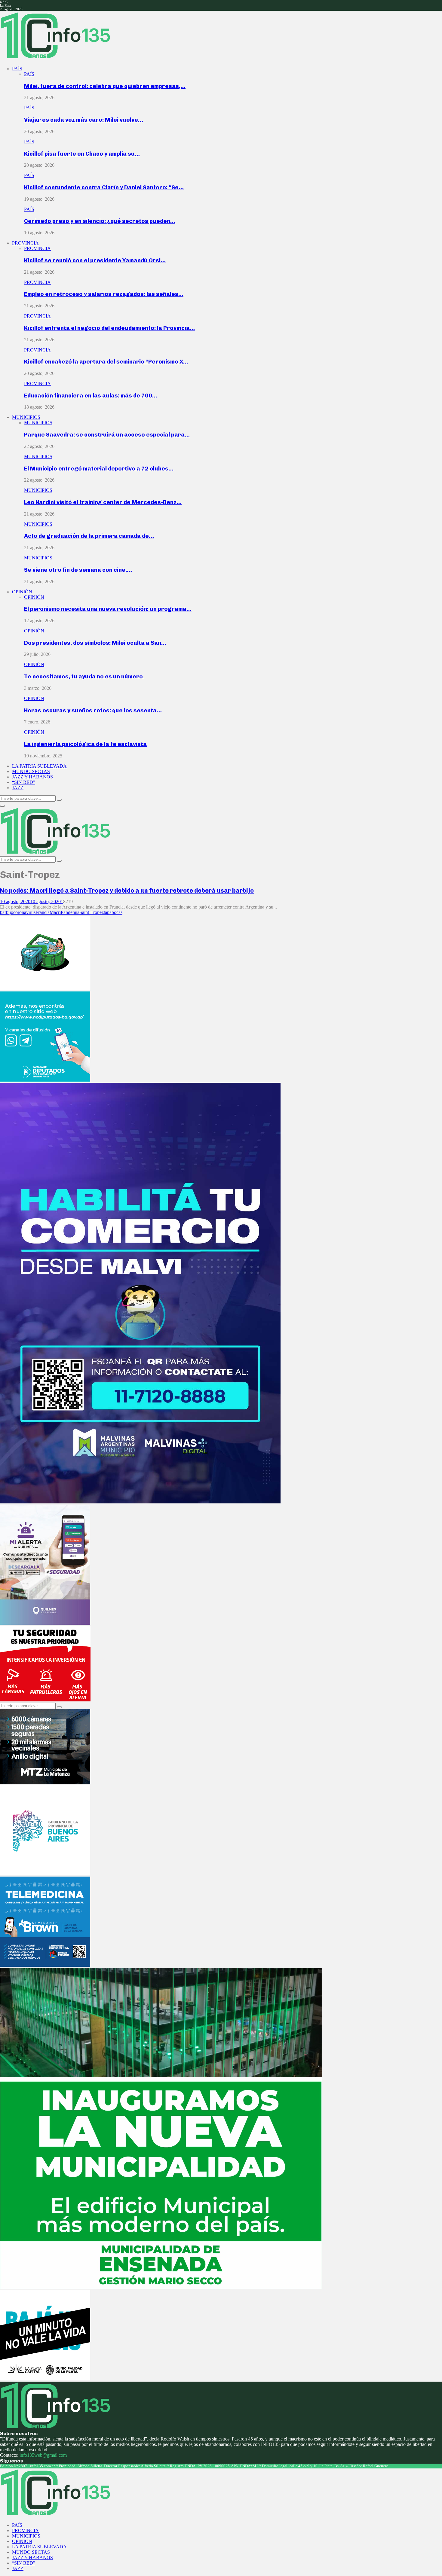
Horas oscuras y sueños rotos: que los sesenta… (93, 710)
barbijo (7, 912)
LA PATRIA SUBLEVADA (39, 766)
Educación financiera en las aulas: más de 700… (91, 396)
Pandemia (70, 912)
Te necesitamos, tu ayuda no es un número (84, 676)
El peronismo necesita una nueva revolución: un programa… (108, 609)
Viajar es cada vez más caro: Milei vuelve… (84, 120)
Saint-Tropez (92, 912)
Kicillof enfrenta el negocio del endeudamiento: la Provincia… (109, 328)
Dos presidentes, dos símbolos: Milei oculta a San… (95, 643)
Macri (55, 912)
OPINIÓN (22, 592)
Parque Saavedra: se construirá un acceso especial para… (107, 435)
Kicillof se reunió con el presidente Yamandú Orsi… (95, 260)
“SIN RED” (24, 782)
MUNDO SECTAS (31, 771)
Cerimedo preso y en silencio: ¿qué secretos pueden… (100, 221)
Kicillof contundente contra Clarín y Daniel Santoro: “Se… (104, 187)
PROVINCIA (25, 243)
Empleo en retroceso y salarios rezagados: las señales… (104, 294)
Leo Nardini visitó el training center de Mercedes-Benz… (103, 502)
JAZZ (18, 788)
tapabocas (113, 912)
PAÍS (17, 69)
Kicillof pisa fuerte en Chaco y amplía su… (82, 154)
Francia (43, 912)
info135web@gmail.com (43, 2455)
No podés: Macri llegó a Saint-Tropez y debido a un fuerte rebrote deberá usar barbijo (127, 891)
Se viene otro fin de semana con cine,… (78, 570)
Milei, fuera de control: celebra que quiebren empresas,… (105, 86)
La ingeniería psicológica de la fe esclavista (85, 744)
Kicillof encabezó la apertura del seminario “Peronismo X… (106, 362)
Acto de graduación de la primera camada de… (89, 536)
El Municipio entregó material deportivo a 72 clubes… (99, 469)
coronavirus (24, 912)
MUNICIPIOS (26, 417)
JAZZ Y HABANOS (32, 777)
